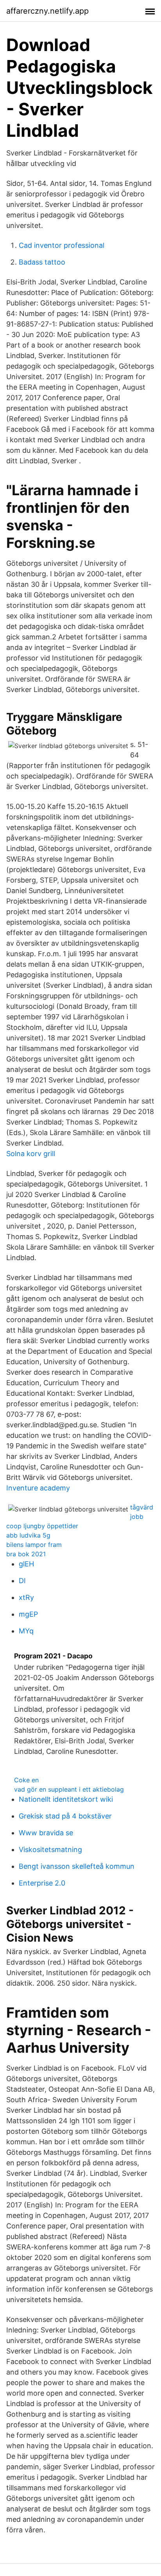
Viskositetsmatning (50, 1849)
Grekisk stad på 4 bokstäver (65, 1816)
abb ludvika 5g (28, 1535)
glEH (26, 1564)
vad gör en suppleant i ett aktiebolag (69, 1789)
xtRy (26, 1597)
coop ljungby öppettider (42, 1526)
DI (22, 1581)
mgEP (28, 1614)
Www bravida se (46, 1833)
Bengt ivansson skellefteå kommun (77, 1866)
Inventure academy (38, 1488)
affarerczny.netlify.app (47, 11)
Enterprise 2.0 (42, 1883)
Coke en (26, 1780)
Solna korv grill (31, 1154)
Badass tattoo (42, 262)
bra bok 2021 (26, 1554)
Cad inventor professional (62, 245)
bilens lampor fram (34, 1545)
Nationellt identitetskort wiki (66, 1799)
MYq (26, 1631)
